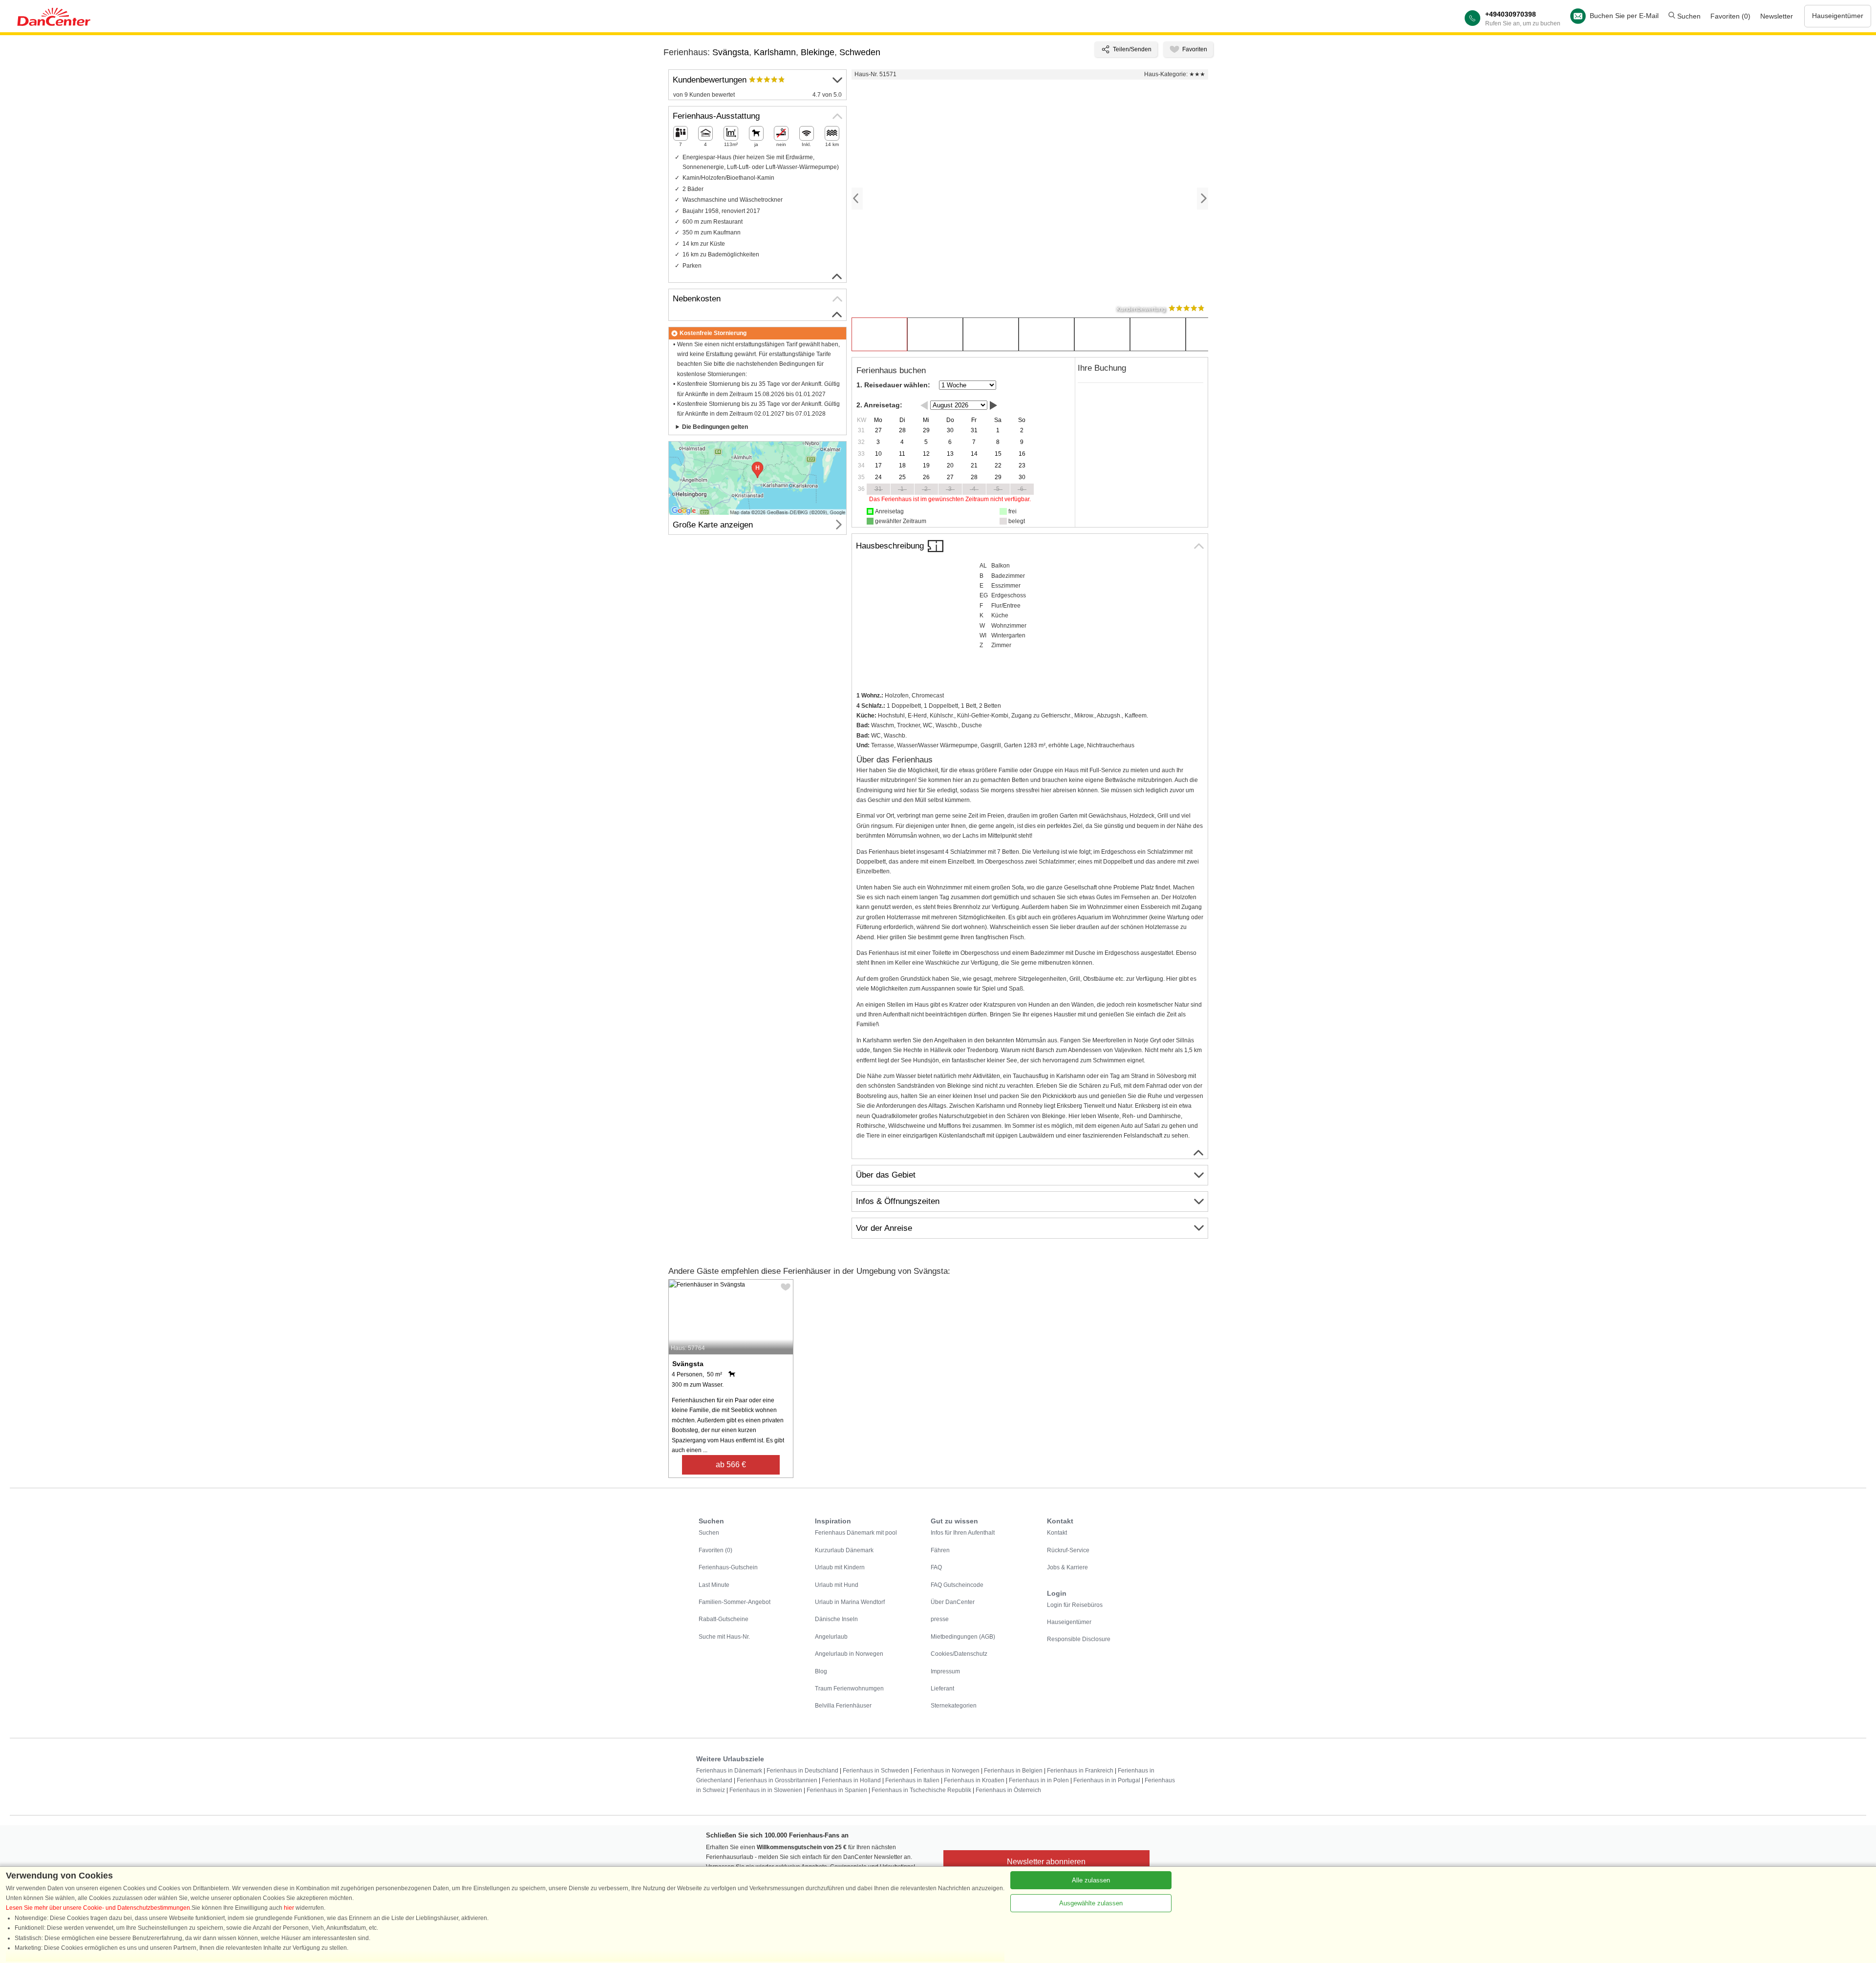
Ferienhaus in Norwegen (947, 1771)
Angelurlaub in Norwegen (849, 1654)
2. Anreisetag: (879, 405)
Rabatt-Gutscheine (724, 1619)
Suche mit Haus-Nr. (724, 1637)
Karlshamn (775, 52)
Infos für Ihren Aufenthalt (963, 1533)
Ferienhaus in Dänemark (729, 1771)
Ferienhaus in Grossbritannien (777, 1780)
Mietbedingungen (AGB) (963, 1637)
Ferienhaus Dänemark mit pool (856, 1533)
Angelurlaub (831, 1637)
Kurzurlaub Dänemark (844, 1550)
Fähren (940, 1550)
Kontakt (1057, 1533)
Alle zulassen (1091, 1880)
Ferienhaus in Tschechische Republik (921, 1790)
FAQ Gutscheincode (957, 1585)
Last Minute (714, 1585)
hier (289, 1908)
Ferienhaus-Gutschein (728, 1567)
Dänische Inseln (836, 1619)
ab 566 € (731, 1465)
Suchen (1688, 16)
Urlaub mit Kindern (840, 1567)
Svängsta (731, 52)
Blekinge (818, 52)
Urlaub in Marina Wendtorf (850, 1602)
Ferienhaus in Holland (851, 1780)
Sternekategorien (954, 1706)
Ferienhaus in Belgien (1013, 1771)
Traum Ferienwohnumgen (849, 1689)
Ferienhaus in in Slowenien (766, 1790)
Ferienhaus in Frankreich (1080, 1771)
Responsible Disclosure (1079, 1639)
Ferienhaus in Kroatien (974, 1780)
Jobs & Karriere (1067, 1567)
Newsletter (1777, 16)
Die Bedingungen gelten (715, 427)
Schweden (860, 52)
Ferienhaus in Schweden (876, 1771)
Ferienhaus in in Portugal (1107, 1780)
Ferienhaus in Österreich (1008, 1790)
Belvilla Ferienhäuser (843, 1706)
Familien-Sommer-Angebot (735, 1602)
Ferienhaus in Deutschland (802, 1771)
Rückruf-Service (1068, 1550)
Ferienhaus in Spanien (837, 1790)
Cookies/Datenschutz (959, 1654)
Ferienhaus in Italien (912, 1780)
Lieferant (942, 1689)
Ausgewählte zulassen (1091, 1903)
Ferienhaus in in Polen (1039, 1780)
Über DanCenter (953, 1602)
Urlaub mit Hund (837, 1585)
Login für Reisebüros (1075, 1605)
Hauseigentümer (1838, 16)
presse (940, 1619)
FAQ (936, 1567)
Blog (821, 1671)
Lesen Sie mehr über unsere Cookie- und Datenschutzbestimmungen (98, 1908)
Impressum (945, 1671)
